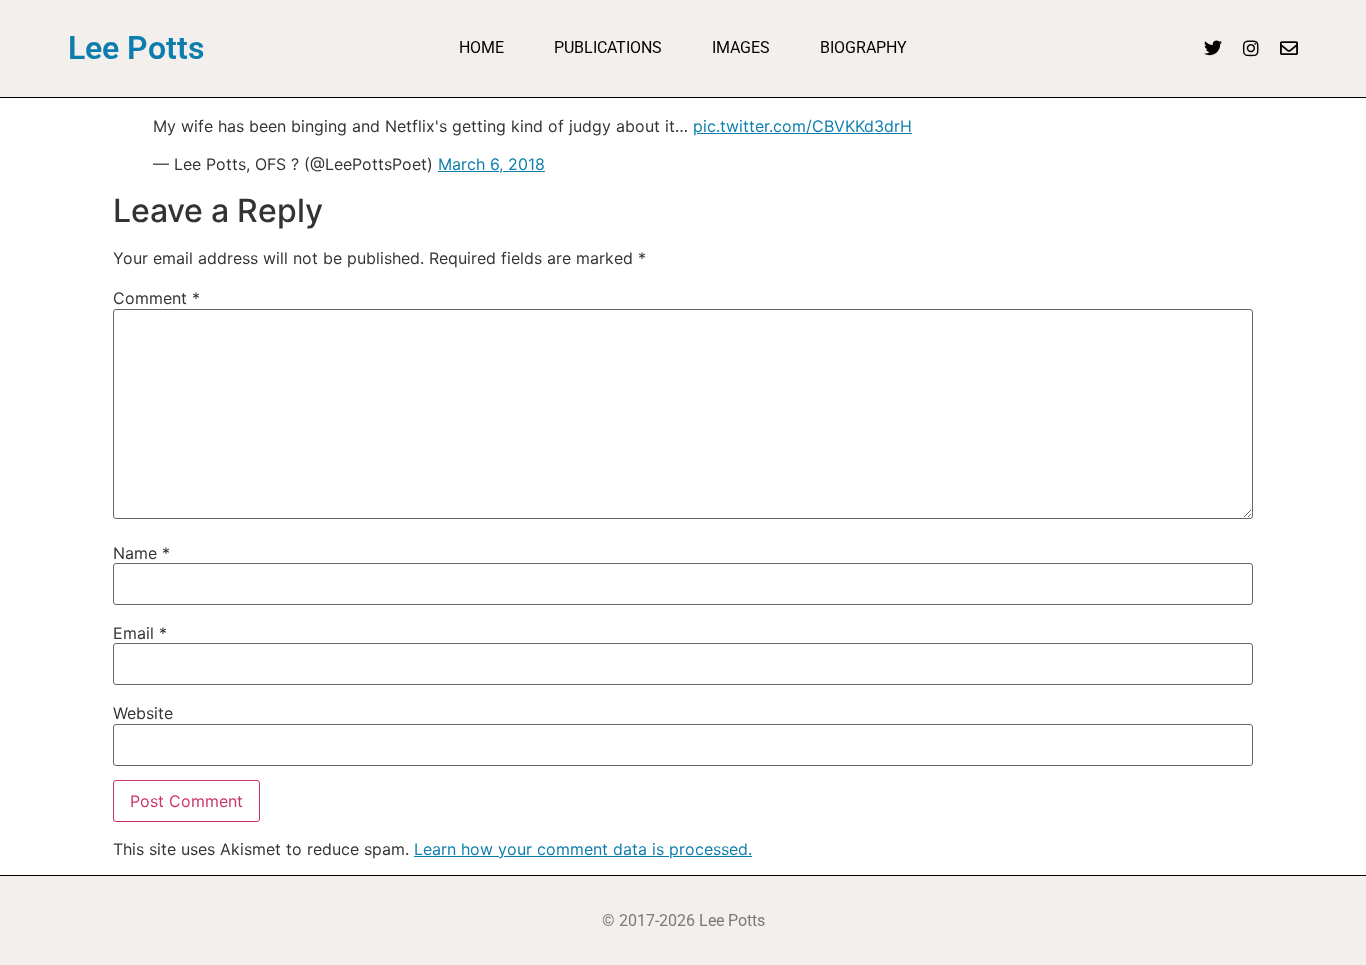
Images (741, 47)
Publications (608, 47)
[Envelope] (1289, 48)
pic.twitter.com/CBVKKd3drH (802, 126)
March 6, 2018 (491, 164)
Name (141, 553)
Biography (863, 47)
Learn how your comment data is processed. (583, 849)
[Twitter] (1213, 48)
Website (143, 713)
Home (481, 47)
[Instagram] (1251, 48)
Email (140, 633)
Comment (156, 298)
